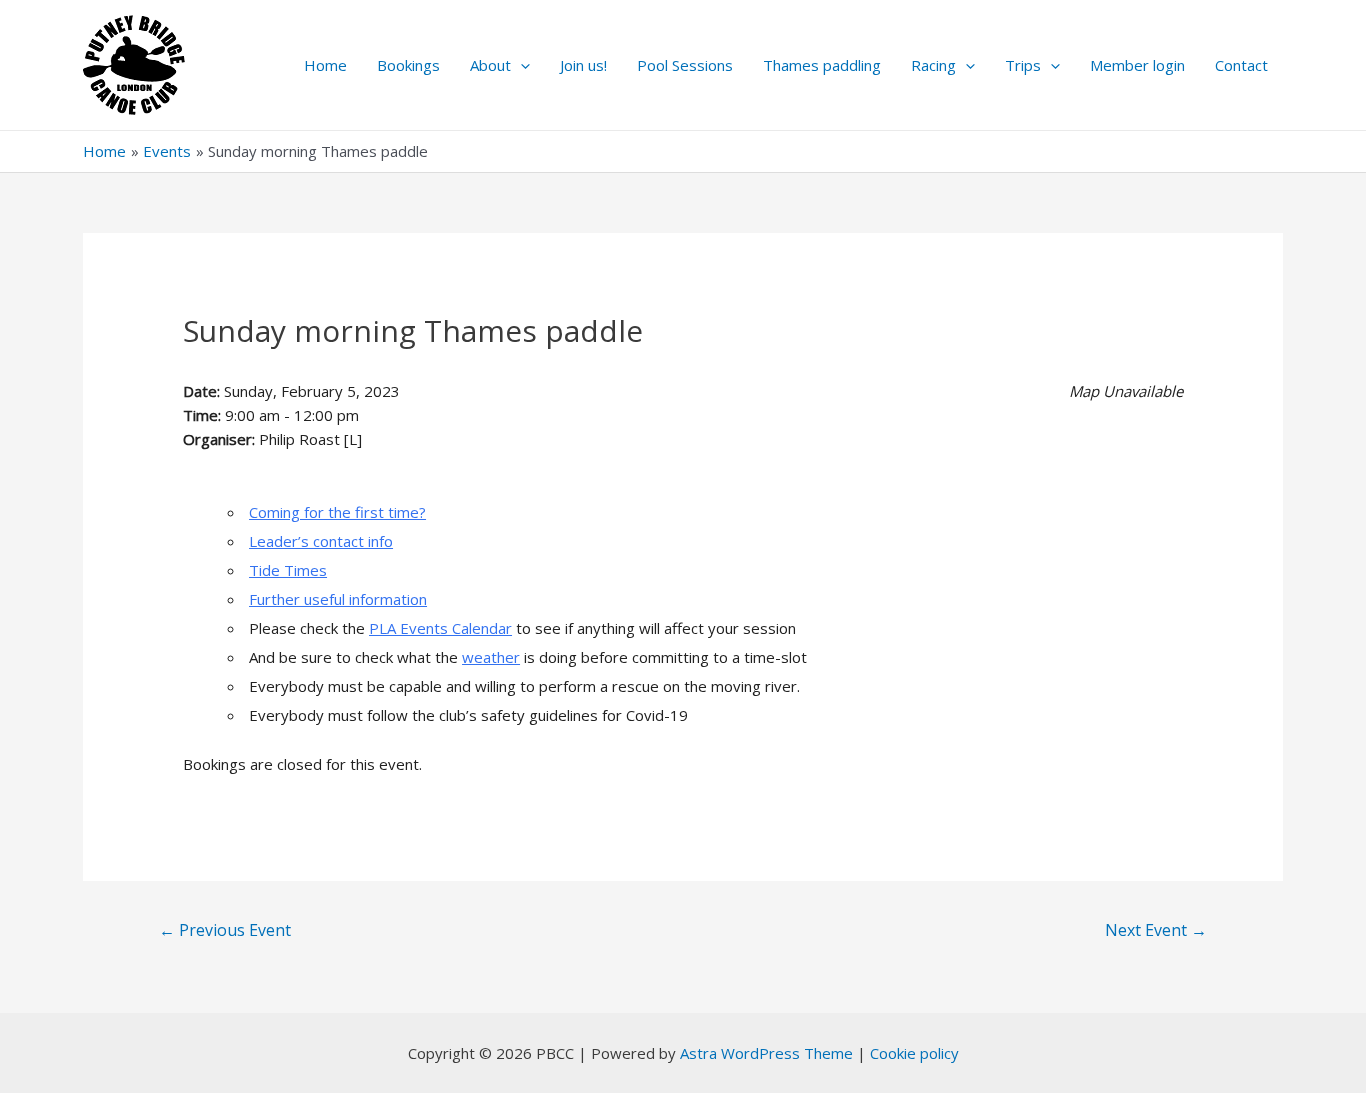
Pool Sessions (685, 65)
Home (325, 65)
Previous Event (225, 930)
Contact (1241, 65)
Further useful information (338, 599)
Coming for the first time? (337, 512)
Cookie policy (914, 1053)
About (490, 65)
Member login (1137, 65)
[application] (520, 65)
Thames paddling (822, 65)
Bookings (408, 65)
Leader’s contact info (321, 541)
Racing (933, 65)
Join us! (583, 65)
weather (491, 657)
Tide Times (288, 570)
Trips (1023, 65)
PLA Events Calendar (440, 628)
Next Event (1156, 930)
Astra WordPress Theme (766, 1053)
